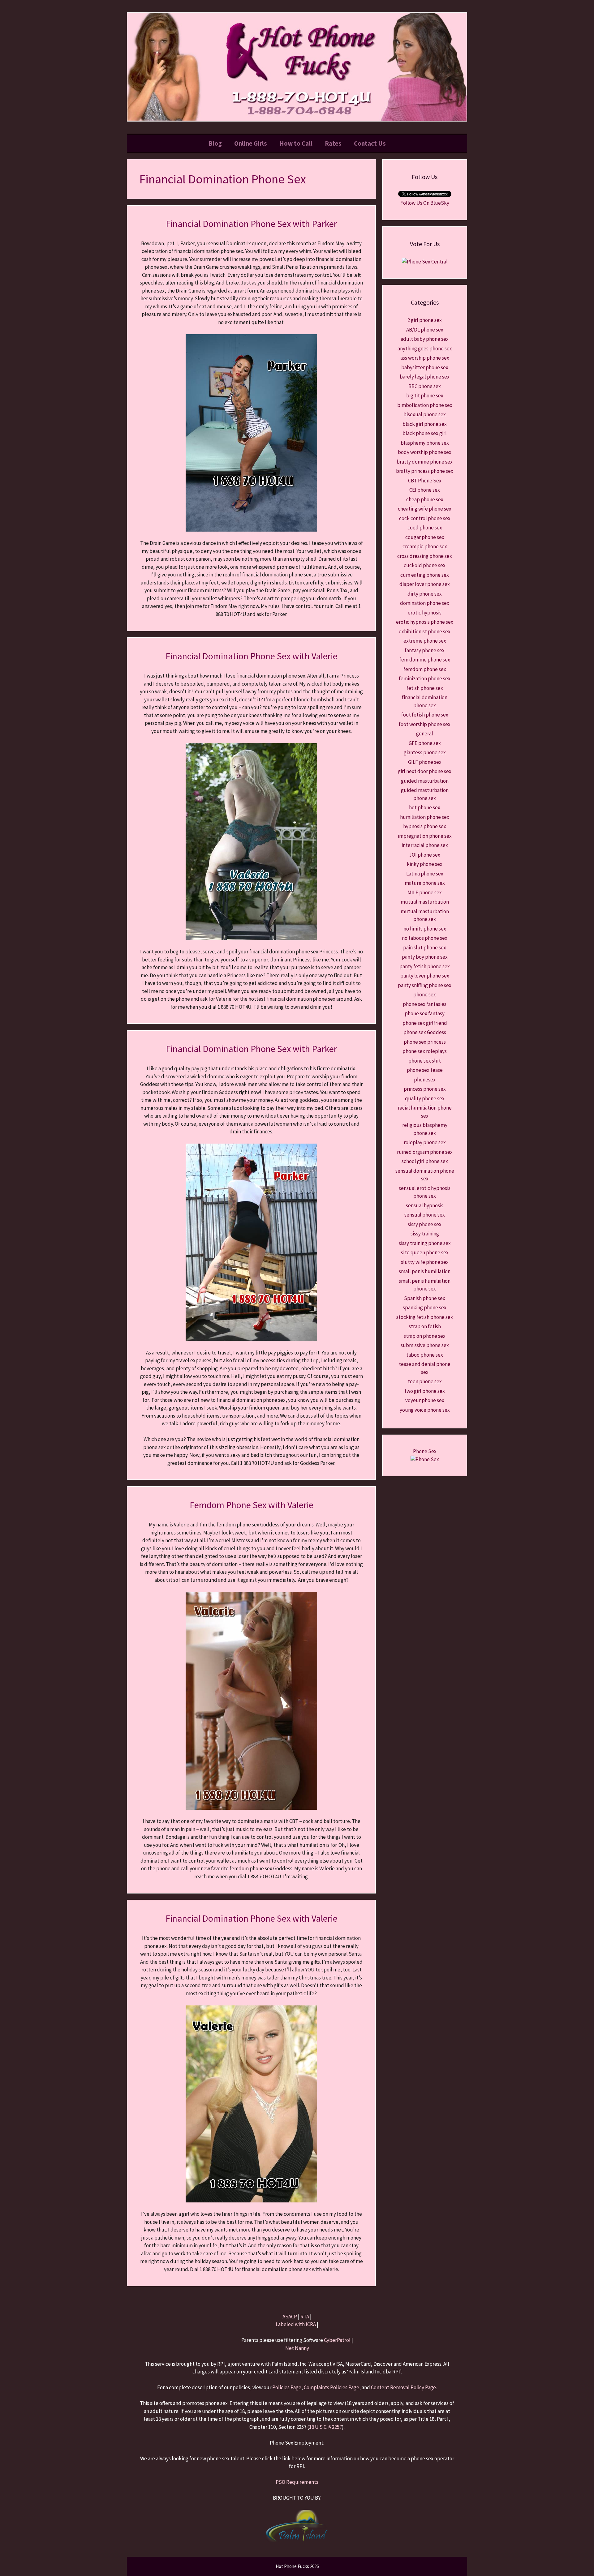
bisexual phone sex (425, 414)
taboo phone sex (425, 1355)
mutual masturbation (425, 902)
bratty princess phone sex (425, 471)
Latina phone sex (425, 874)
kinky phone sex (425, 864)
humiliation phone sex (425, 817)
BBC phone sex (425, 386)
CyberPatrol (337, 2340)
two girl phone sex (425, 1391)
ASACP (290, 2317)
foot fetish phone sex (425, 715)
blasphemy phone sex (425, 443)
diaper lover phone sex (425, 584)
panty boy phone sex (425, 957)
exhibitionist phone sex (425, 631)
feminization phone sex (425, 678)
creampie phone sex (425, 546)
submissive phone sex (425, 1345)
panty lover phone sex (425, 976)
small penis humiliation (425, 1271)
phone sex (425, 995)
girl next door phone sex (425, 771)
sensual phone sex (425, 1215)
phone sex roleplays (425, 1051)
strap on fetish (425, 1326)
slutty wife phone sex (425, 1262)
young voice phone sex (425, 1410)
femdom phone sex (425, 669)
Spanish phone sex (425, 1298)
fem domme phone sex (425, 660)
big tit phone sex (425, 396)
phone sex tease (425, 1070)
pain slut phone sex (425, 948)
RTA (305, 2317)
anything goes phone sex (425, 349)
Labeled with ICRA (296, 2324)
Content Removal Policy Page (403, 2387)
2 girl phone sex (425, 320)
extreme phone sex (425, 641)
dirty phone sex (425, 594)
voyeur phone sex (425, 1400)
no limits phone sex (425, 929)
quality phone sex (425, 1098)
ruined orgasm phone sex (425, 1152)
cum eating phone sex (425, 575)
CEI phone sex (425, 490)
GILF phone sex (425, 762)
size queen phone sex (425, 1252)
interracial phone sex (425, 845)
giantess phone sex (425, 752)
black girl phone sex (425, 424)
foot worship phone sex (425, 724)
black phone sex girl (425, 433)
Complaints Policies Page (331, 2387)
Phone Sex (425, 1451)
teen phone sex (425, 1381)
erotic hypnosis (425, 613)
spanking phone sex (425, 1307)
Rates (333, 143)
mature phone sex (425, 883)
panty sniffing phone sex (425, 985)
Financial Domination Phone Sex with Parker (251, 224)
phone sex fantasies (425, 1004)
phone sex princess (425, 1042)
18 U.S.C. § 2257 (325, 2427)
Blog (215, 143)
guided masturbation (425, 781)
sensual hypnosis (425, 1205)
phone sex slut (425, 1061)
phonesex (425, 1080)
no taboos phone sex (425, 938)
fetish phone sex (425, 688)
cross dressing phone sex (425, 556)
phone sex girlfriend (425, 1023)
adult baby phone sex (425, 339)
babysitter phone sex (425, 367)
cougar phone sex (425, 537)
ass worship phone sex (425, 358)
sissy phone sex (425, 1224)
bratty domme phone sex (425, 462)
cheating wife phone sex (425, 509)
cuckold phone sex (425, 565)
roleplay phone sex (425, 1142)
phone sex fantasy (425, 1013)
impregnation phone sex (425, 836)
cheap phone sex (425, 499)
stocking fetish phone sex (425, 1317)
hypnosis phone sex (425, 826)
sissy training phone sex (425, 1243)
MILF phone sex (425, 892)
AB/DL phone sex (425, 330)
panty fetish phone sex (425, 966)
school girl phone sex (425, 1161)
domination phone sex (425, 603)
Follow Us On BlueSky (425, 203)
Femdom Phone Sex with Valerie (252, 1505)
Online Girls (251, 143)
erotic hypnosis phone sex (425, 622)
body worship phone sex (425, 452)
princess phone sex (425, 1089)
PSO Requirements (297, 2482)
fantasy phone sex (425, 650)
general (425, 734)
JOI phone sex (425, 855)
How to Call (296, 143)
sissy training (425, 1234)
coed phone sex (425, 528)
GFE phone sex (425, 743)
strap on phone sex (425, 1336)
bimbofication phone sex (425, 405)
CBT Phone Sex (425, 481)
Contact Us (370, 143)
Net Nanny (297, 2348)
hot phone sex (425, 807)
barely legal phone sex (425, 377)
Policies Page (287, 2387)
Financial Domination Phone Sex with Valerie (252, 656)
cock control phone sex (425, 518)
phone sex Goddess (425, 1032)
